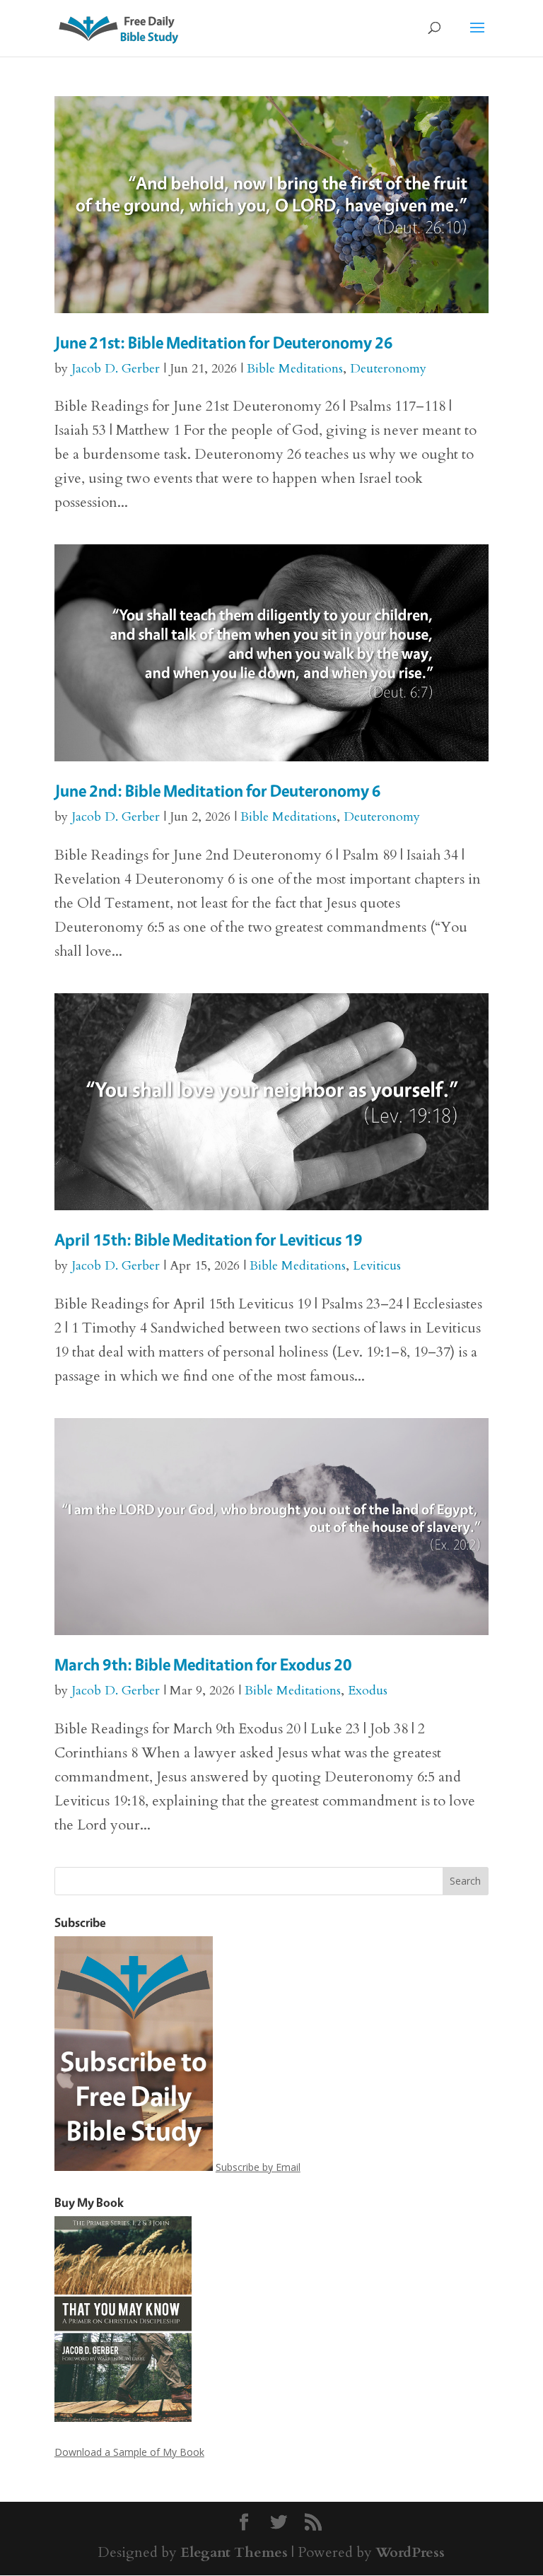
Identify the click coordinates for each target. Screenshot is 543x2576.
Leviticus (377, 1266)
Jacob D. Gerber (116, 369)
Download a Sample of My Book (129, 2452)
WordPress (410, 2552)
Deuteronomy (388, 369)
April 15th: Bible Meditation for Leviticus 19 (209, 1240)
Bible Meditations (295, 369)
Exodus (368, 1691)
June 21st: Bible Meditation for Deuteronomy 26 (224, 343)
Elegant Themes (234, 2552)
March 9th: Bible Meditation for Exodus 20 (203, 1664)
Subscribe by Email (258, 2167)
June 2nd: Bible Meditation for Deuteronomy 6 (218, 791)
